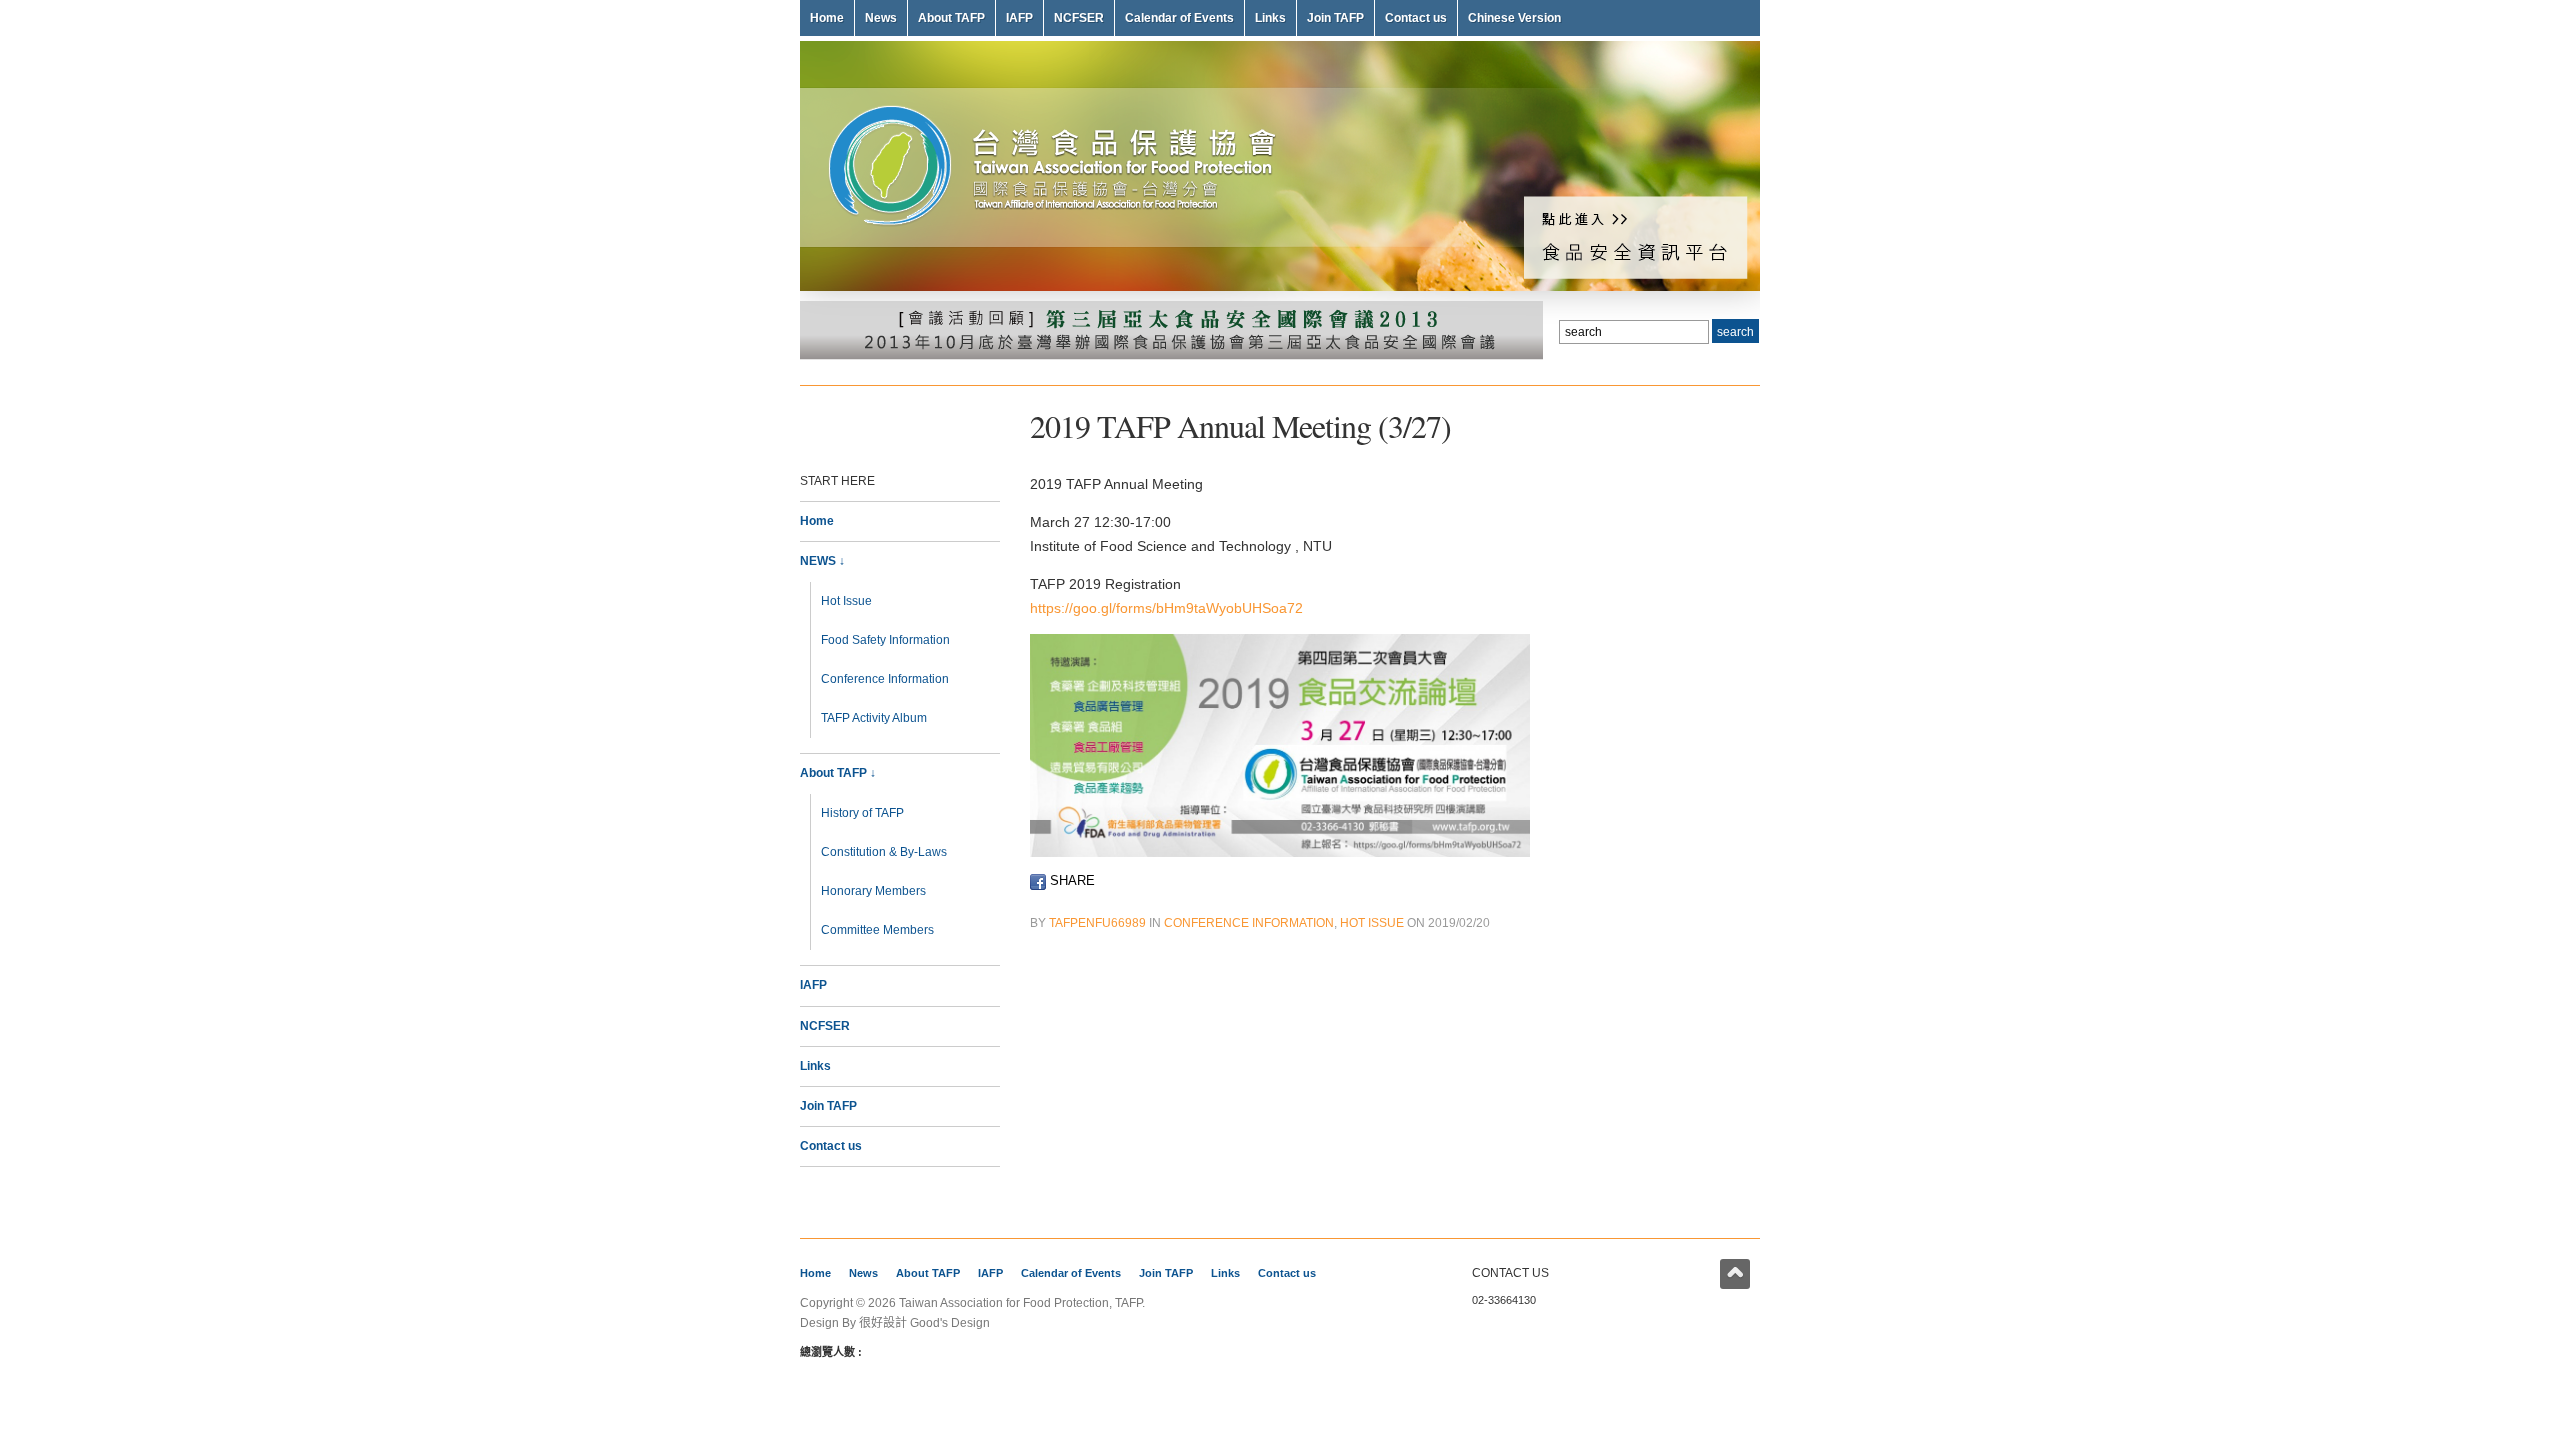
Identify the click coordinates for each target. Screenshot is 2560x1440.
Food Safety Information (885, 640)
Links (1270, 18)
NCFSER (1079, 18)
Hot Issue (846, 601)
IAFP (1019, 18)
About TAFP (951, 18)
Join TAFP (1335, 18)
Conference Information (885, 679)
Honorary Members (873, 891)
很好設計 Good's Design (924, 1323)
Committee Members (877, 930)
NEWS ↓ (822, 561)
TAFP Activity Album (874, 718)
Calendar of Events (1179, 18)
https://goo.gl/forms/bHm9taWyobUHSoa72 (1166, 608)
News (881, 18)
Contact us (1416, 18)
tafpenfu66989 (1097, 923)
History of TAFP (862, 813)
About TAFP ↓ (838, 773)
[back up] (1735, 1274)
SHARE (1070, 880)
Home (827, 18)
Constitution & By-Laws (884, 852)
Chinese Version (1514, 18)
